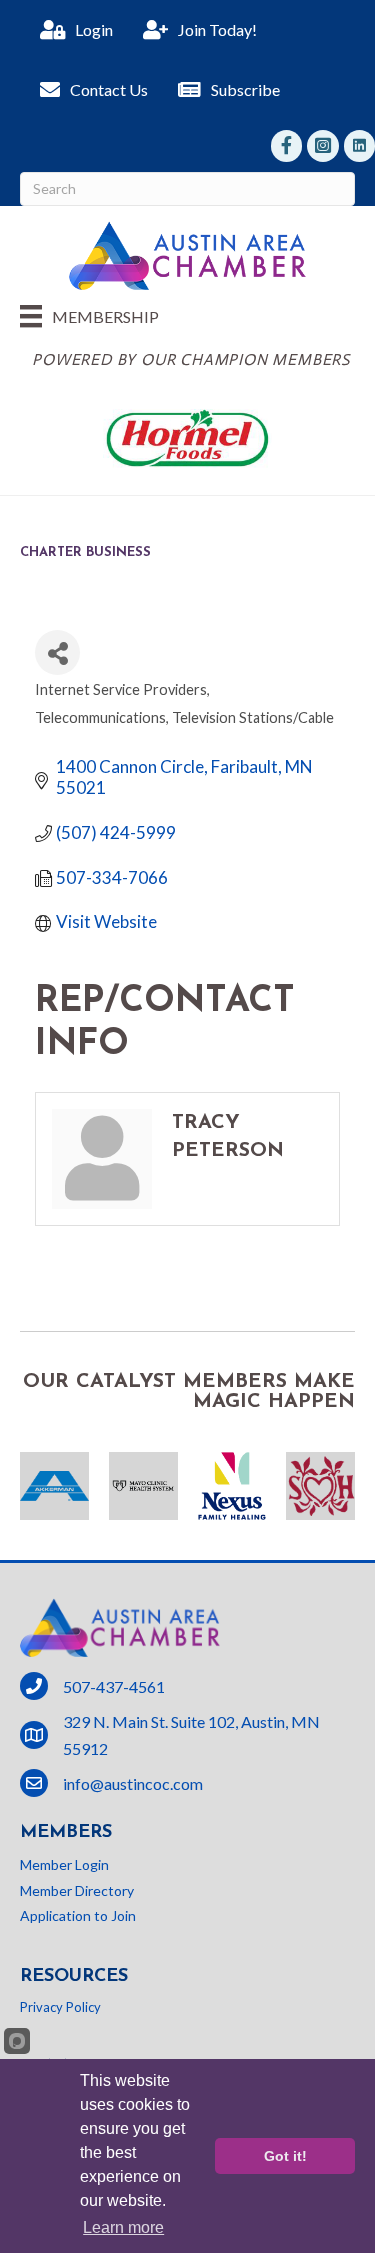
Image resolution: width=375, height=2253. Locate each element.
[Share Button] (57, 652)
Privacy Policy (60, 2007)
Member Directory (77, 1890)
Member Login (64, 1864)
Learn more (123, 2227)
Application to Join (78, 1915)
